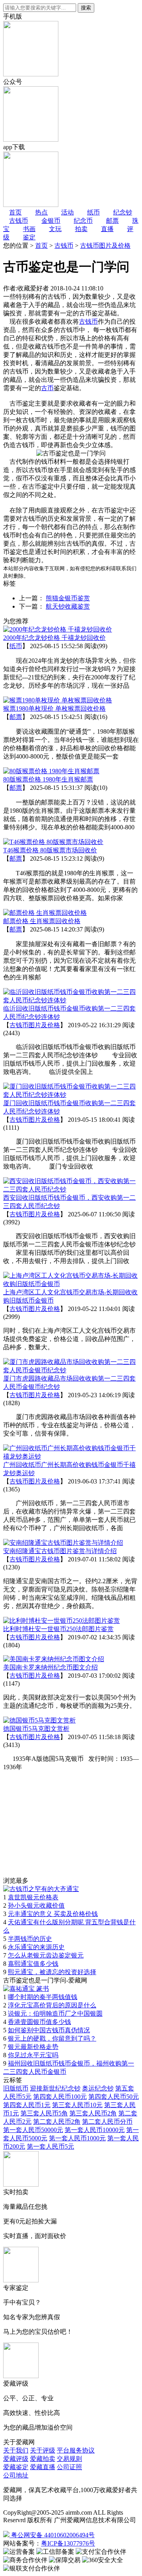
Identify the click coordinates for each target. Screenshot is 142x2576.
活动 (67, 212)
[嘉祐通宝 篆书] (26, 1989)
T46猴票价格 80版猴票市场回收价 (50, 850)
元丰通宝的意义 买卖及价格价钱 (53, 1914)
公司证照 (69, 2467)
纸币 (16, 646)
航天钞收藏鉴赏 (68, 606)
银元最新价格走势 (33, 2047)
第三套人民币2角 (93, 2113)
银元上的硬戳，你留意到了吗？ (52, 2038)
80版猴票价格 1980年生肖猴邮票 (48, 779)
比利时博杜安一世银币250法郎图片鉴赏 (58, 1629)
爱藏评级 (16, 2459)
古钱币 (64, 246)
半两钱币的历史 (30, 1939)
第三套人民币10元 (77, 2105)
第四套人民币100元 (60, 2097)
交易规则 (69, 2459)
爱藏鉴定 (16, 2467)
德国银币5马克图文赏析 (36, 1729)
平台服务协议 (76, 2450)
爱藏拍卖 (43, 2459)
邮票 (16, 717)
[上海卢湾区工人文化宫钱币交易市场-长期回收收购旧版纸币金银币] (71, 1284)
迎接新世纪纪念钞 (55, 2088)
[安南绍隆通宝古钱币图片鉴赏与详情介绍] (63, 1543)
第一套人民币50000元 (33, 2130)
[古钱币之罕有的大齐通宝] (41, 1889)
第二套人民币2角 (57, 2122)
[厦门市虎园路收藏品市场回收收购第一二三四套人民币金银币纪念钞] (71, 1370)
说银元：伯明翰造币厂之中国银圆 (55, 2014)
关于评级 (43, 2450)
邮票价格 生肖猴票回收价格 (42, 921)
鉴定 (29, 237)
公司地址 (16, 2475)
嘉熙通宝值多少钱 (33, 1964)
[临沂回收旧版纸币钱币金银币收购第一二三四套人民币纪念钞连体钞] (71, 1000)
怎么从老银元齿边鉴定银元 (46, 1955)
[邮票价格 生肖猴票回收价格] (45, 913)
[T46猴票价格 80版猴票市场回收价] (53, 842)
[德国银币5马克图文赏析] (39, 1720)
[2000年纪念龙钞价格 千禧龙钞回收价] (58, 629)
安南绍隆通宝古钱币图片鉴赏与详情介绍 (60, 1551)
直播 (107, 229)
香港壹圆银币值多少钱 (39, 2022)
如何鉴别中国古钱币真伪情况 (49, 2030)
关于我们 (16, 2450)
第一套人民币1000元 (77, 2138)
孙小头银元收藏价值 (36, 1905)
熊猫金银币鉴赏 (68, 598)
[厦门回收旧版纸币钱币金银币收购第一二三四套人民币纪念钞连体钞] (71, 1095)
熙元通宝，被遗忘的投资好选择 (52, 1972)
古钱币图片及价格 (105, 246)
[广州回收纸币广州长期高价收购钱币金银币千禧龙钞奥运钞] (71, 1456)
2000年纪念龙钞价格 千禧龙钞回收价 (54, 638)
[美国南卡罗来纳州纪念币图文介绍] (54, 1659)
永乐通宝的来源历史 (36, 1947)
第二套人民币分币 (107, 2122)
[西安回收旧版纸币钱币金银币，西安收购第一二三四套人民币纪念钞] (71, 1189)
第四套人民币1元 (27, 2105)
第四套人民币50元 (114, 2097)
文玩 (55, 229)
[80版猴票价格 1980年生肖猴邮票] (51, 771)
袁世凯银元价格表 (33, 1897)
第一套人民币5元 (50, 2146)
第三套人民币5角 (44, 2113)
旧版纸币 (16, 2088)
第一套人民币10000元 (95, 2130)
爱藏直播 (43, 2467)
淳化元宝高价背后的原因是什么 (52, 2005)
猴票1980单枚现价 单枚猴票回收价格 (54, 708)
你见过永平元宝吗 (33, 2055)
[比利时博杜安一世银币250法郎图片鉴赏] (62, 1621)
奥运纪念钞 (98, 2088)
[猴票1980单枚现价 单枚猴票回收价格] (58, 700)
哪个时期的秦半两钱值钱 (43, 1997)
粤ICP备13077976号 (68, 2543)
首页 (41, 246)
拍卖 (81, 229)
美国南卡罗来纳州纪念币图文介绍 (50, 1667)
